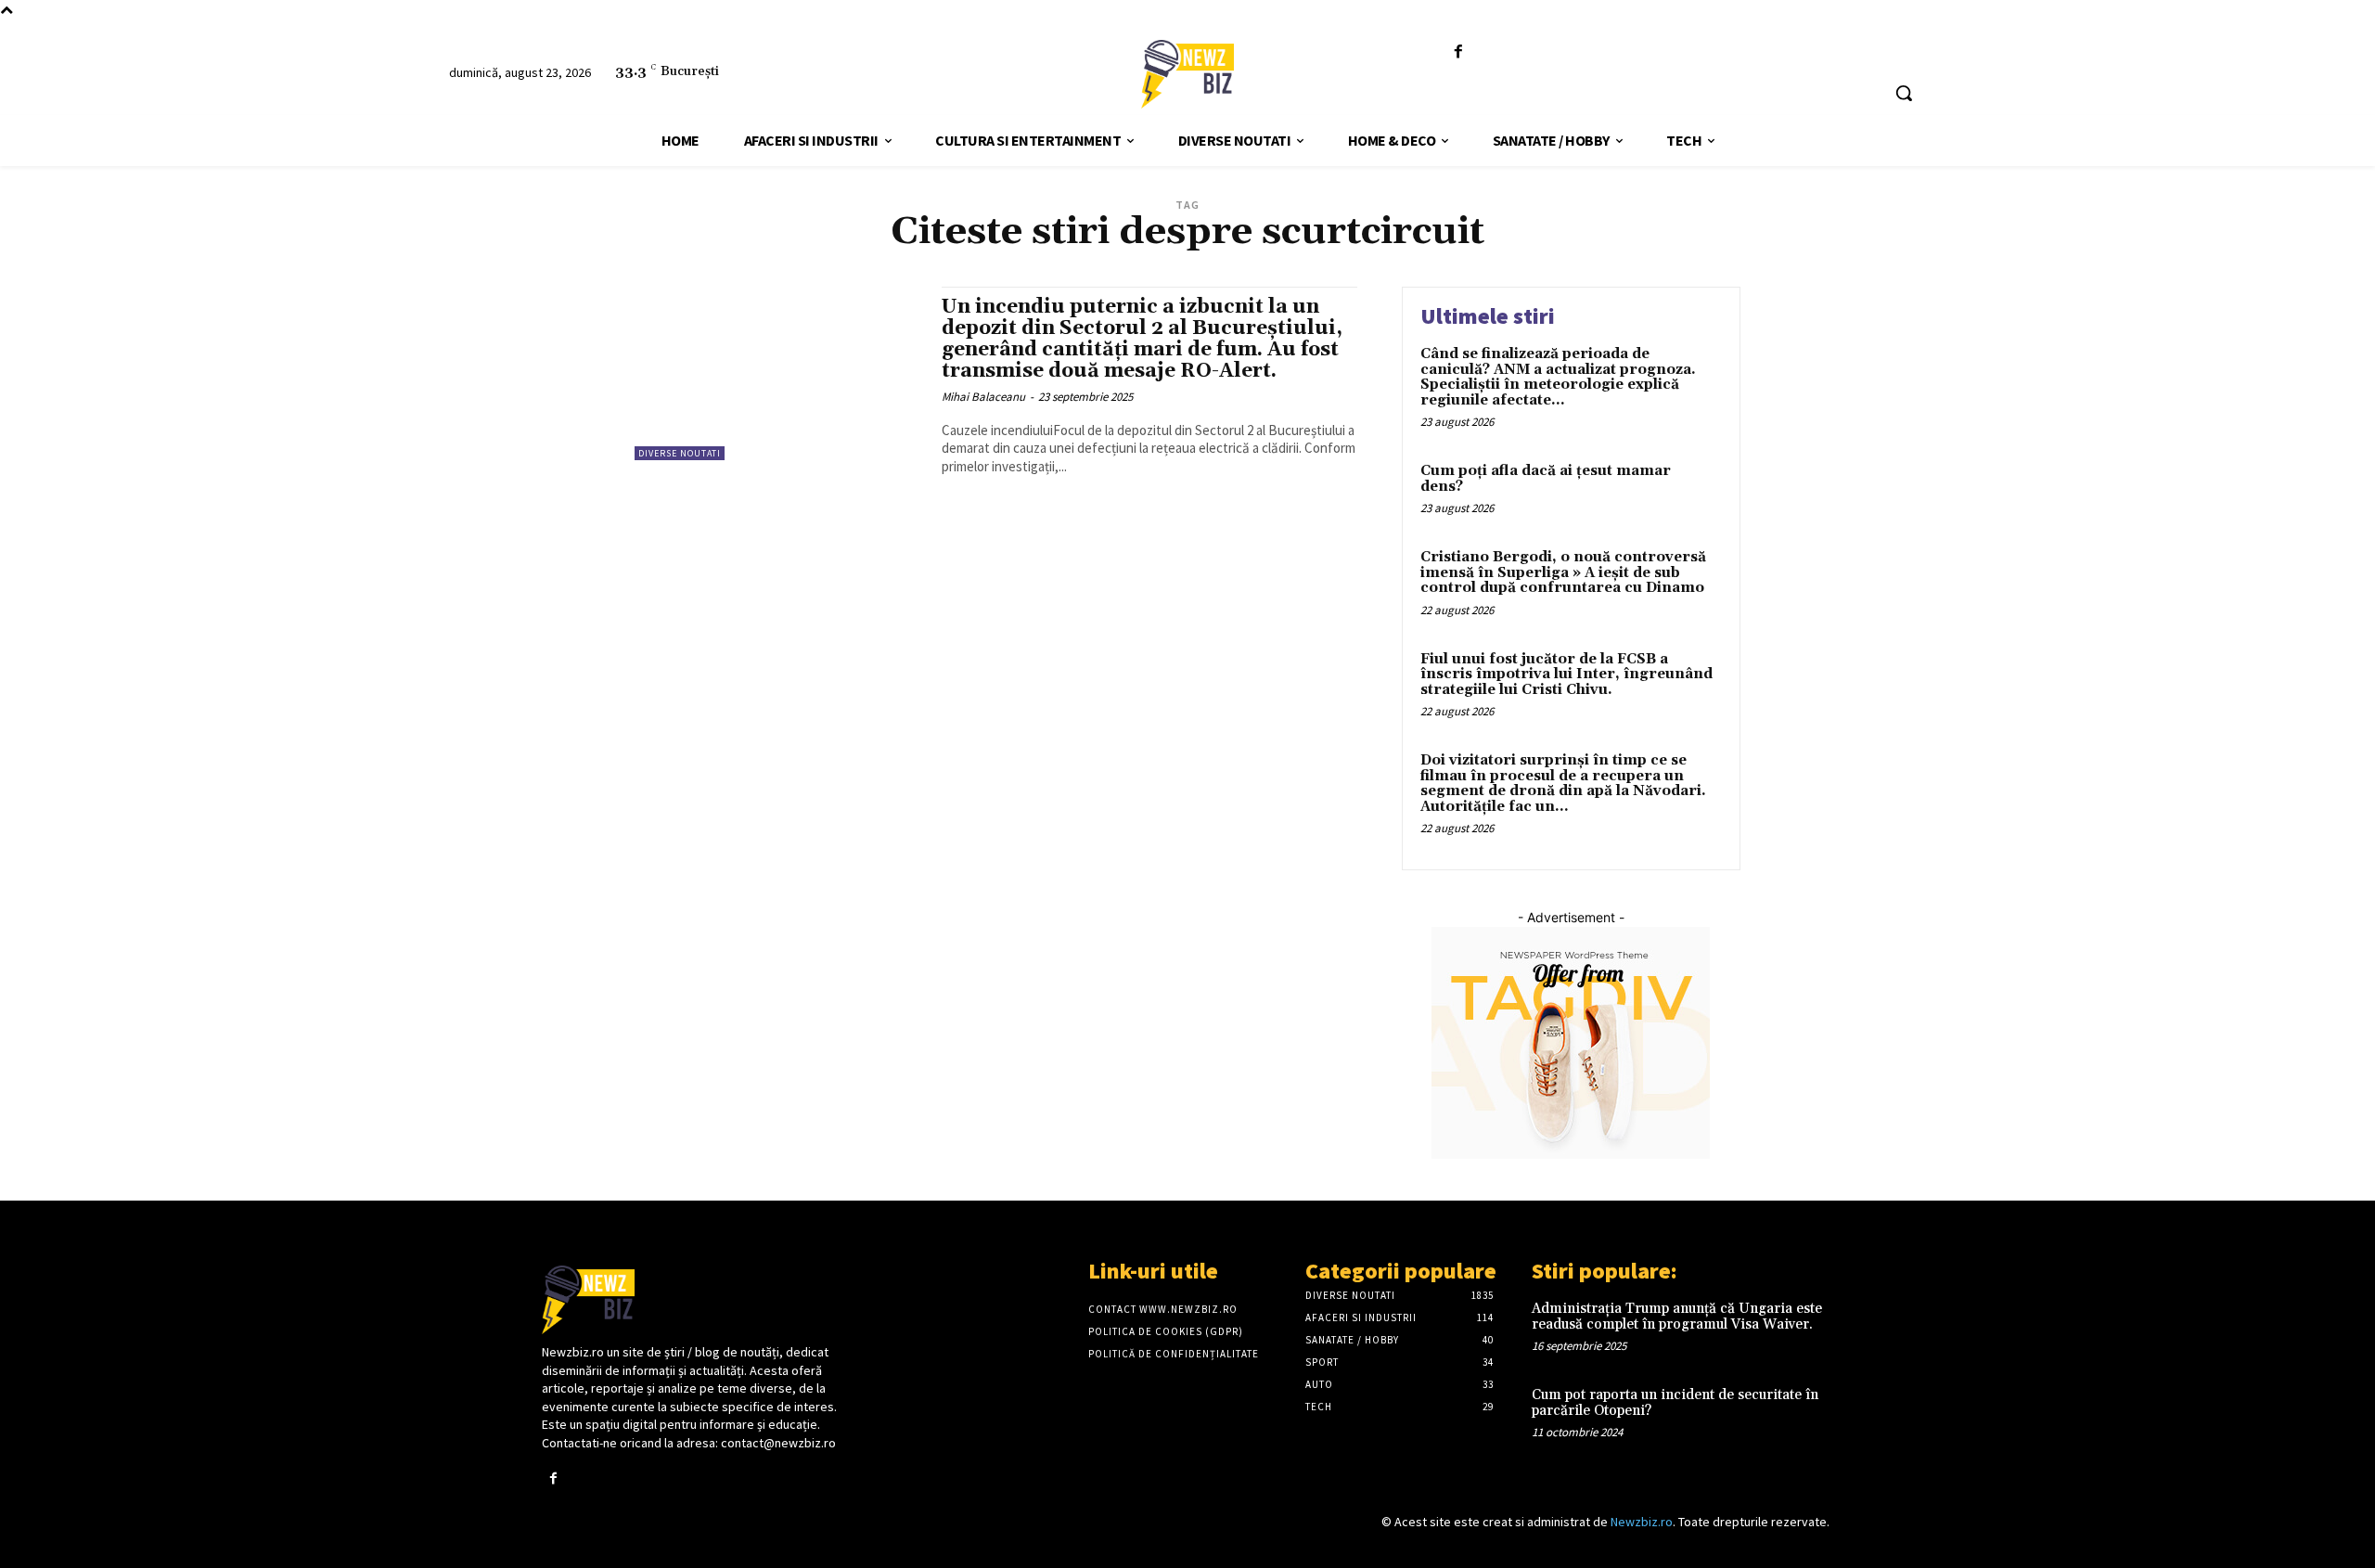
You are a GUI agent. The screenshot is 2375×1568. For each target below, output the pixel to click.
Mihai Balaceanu (983, 397)
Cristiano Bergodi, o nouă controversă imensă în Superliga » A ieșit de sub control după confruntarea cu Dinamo (1563, 572)
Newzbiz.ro (1642, 1522)
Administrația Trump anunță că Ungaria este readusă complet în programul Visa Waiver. (1677, 1317)
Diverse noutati (680, 453)
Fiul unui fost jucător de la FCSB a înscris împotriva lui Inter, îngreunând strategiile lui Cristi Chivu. (1566, 675)
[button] (1904, 93)
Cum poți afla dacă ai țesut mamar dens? (1546, 479)
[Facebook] (1459, 52)
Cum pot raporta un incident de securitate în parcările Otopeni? (1675, 1403)
